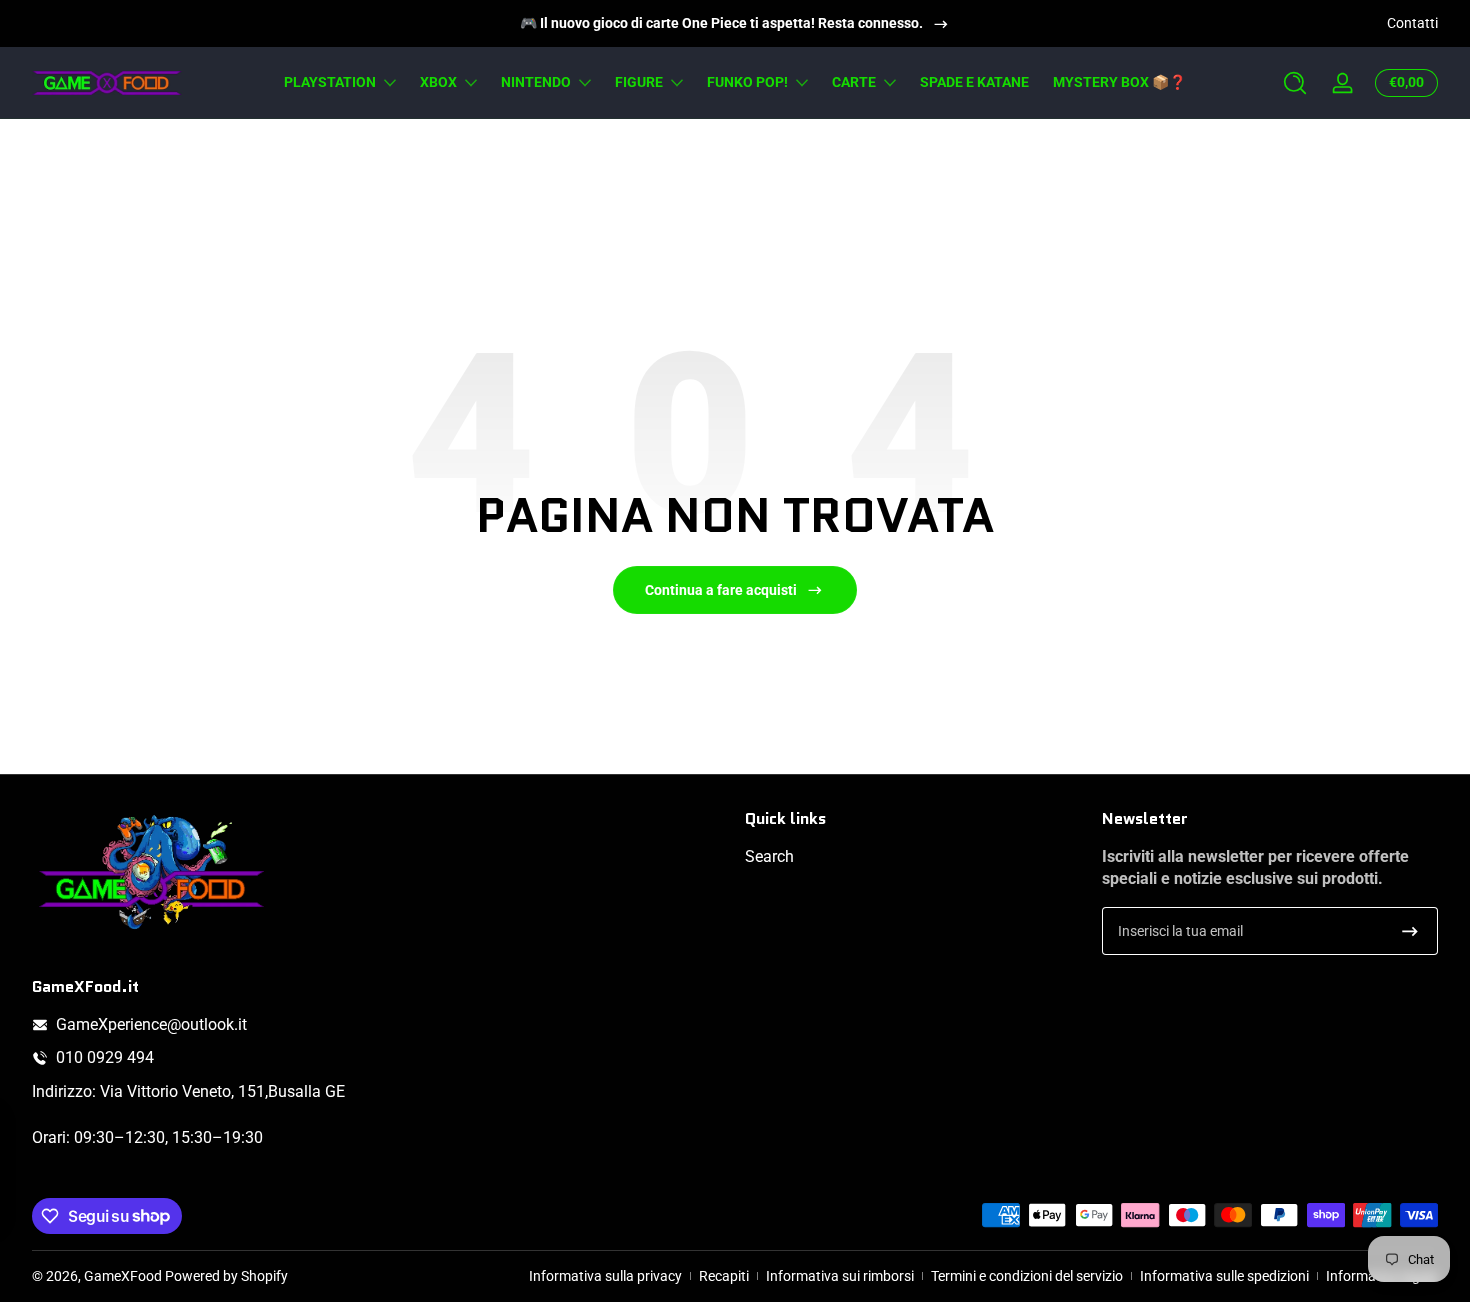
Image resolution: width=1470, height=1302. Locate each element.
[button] (1295, 83)
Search (769, 856)
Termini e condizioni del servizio (1027, 1276)
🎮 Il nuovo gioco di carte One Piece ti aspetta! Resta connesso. (721, 23)
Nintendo (536, 82)
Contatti (1412, 23)
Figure (639, 82)
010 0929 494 (105, 1057)
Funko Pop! (747, 82)
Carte (854, 82)
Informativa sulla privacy (605, 1276)
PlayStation (330, 82)
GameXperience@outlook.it (151, 1024)
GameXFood (123, 1276)
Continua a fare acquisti (721, 590)
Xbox (438, 82)
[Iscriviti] (1410, 931)
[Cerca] (1295, 83)
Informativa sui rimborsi (840, 1276)
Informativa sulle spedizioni (1224, 1276)
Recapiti (724, 1276)
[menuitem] (913, 857)
